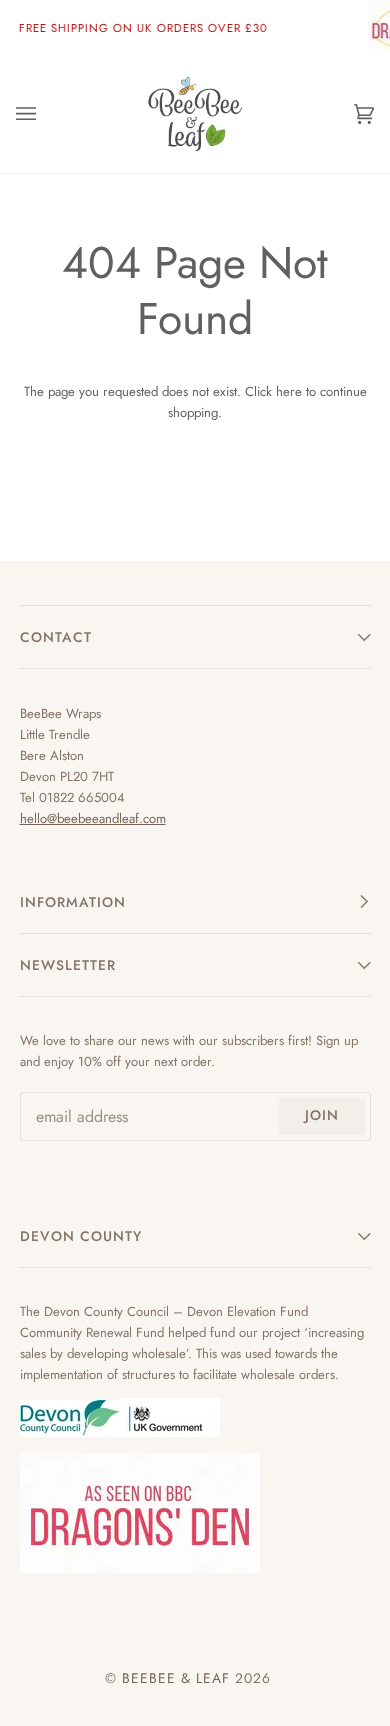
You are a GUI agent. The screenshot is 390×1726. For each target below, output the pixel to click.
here (289, 391)
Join (322, 1115)
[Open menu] (46, 113)
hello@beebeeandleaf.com (93, 818)
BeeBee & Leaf (176, 1678)
